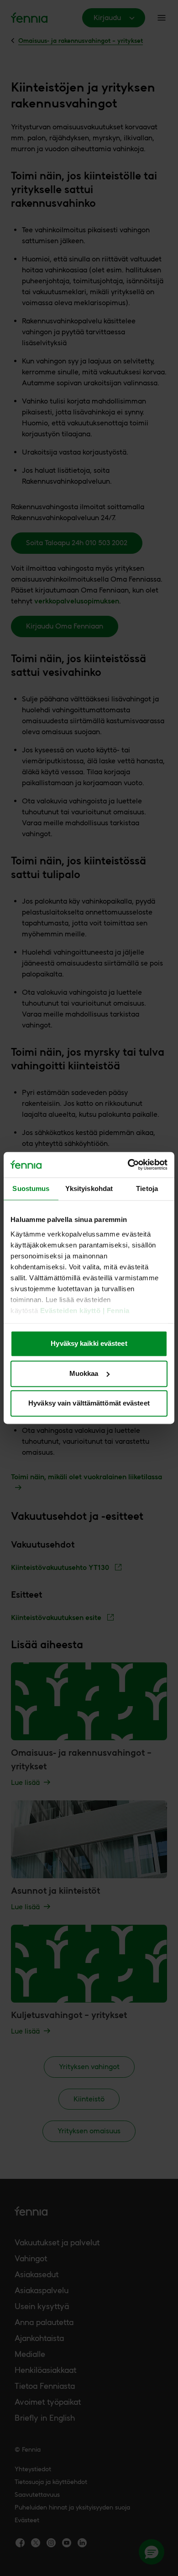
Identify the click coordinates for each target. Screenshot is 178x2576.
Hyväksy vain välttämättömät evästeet (89, 1403)
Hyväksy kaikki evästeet (89, 1344)
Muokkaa (84, 1373)
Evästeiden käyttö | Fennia (85, 1311)
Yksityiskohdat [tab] (89, 1188)
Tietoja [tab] (147, 1188)
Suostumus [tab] (31, 1188)
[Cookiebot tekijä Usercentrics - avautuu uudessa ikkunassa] (128, 1165)
